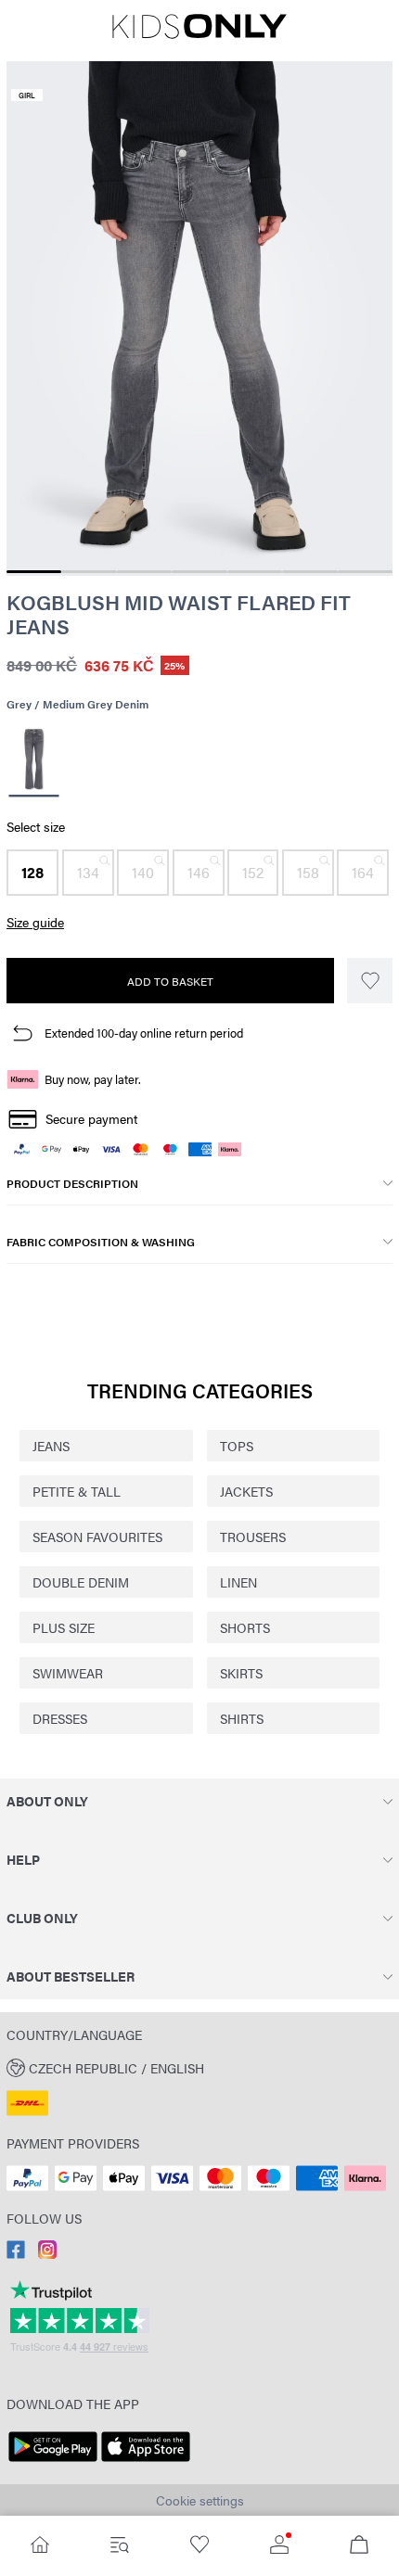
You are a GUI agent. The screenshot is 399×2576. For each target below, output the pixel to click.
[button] (32, 873)
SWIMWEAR (68, 1673)
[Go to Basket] (359, 2546)
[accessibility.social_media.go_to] (16, 2253)
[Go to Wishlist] (199, 2546)
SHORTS (245, 1627)
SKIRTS (241, 1673)
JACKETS (246, 1491)
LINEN (238, 1582)
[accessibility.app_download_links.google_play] (53, 2462)
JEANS (51, 1446)
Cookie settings (200, 2500)
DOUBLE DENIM (81, 1582)
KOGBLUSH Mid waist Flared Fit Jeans (179, 614)
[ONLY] (199, 33)
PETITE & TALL (77, 1491)
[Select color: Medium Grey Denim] (33, 762)
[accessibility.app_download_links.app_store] (146, 2462)
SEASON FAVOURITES (97, 1537)
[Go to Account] (279, 2546)
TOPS (237, 1446)
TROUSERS (253, 1537)
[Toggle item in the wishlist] (370, 981)
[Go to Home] (40, 2546)
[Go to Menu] (120, 2546)
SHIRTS (242, 1718)
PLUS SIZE (64, 1627)
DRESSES (60, 1718)
